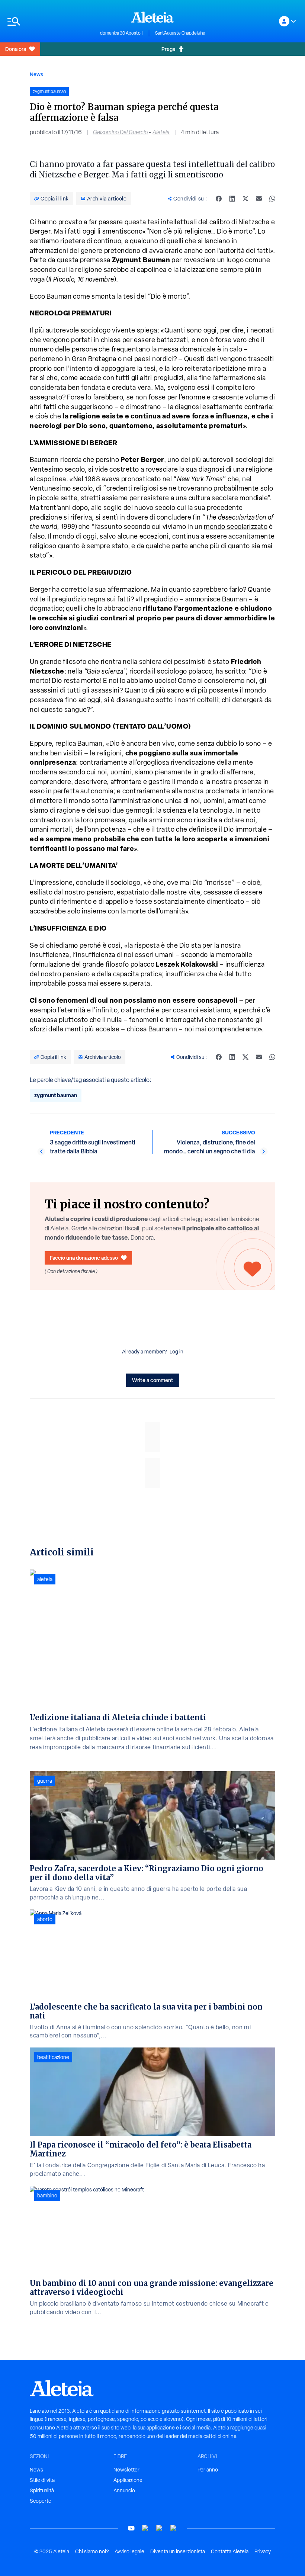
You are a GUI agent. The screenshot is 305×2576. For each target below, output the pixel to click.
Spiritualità (42, 2490)
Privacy (263, 2551)
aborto (45, 1919)
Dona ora (16, 49)
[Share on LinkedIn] (232, 199)
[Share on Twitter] (245, 199)
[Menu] (50, 21)
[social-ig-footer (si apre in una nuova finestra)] (174, 2528)
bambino (47, 2196)
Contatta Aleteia (230, 2551)
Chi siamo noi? (92, 2551)
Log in (176, 1352)
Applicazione (128, 2480)
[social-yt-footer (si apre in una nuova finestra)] (131, 2528)
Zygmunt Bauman (141, 260)
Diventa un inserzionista (178, 2551)
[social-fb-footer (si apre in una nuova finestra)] (145, 2528)
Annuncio (124, 2490)
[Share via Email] (259, 199)
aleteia (45, 1579)
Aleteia (161, 132)
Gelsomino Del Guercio (120, 132)
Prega (168, 49)
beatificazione (53, 2057)
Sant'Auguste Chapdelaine (180, 33)
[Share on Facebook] (219, 199)
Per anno (208, 2470)
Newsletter (126, 2470)
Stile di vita (42, 2480)
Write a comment (153, 1380)
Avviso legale (129, 2551)
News (36, 74)
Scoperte (41, 2501)
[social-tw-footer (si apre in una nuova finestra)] (160, 2528)
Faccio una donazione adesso (84, 1258)
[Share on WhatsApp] (272, 199)
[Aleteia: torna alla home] (152, 17)
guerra (45, 1781)
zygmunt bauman (56, 1095)
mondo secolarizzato (236, 526)
